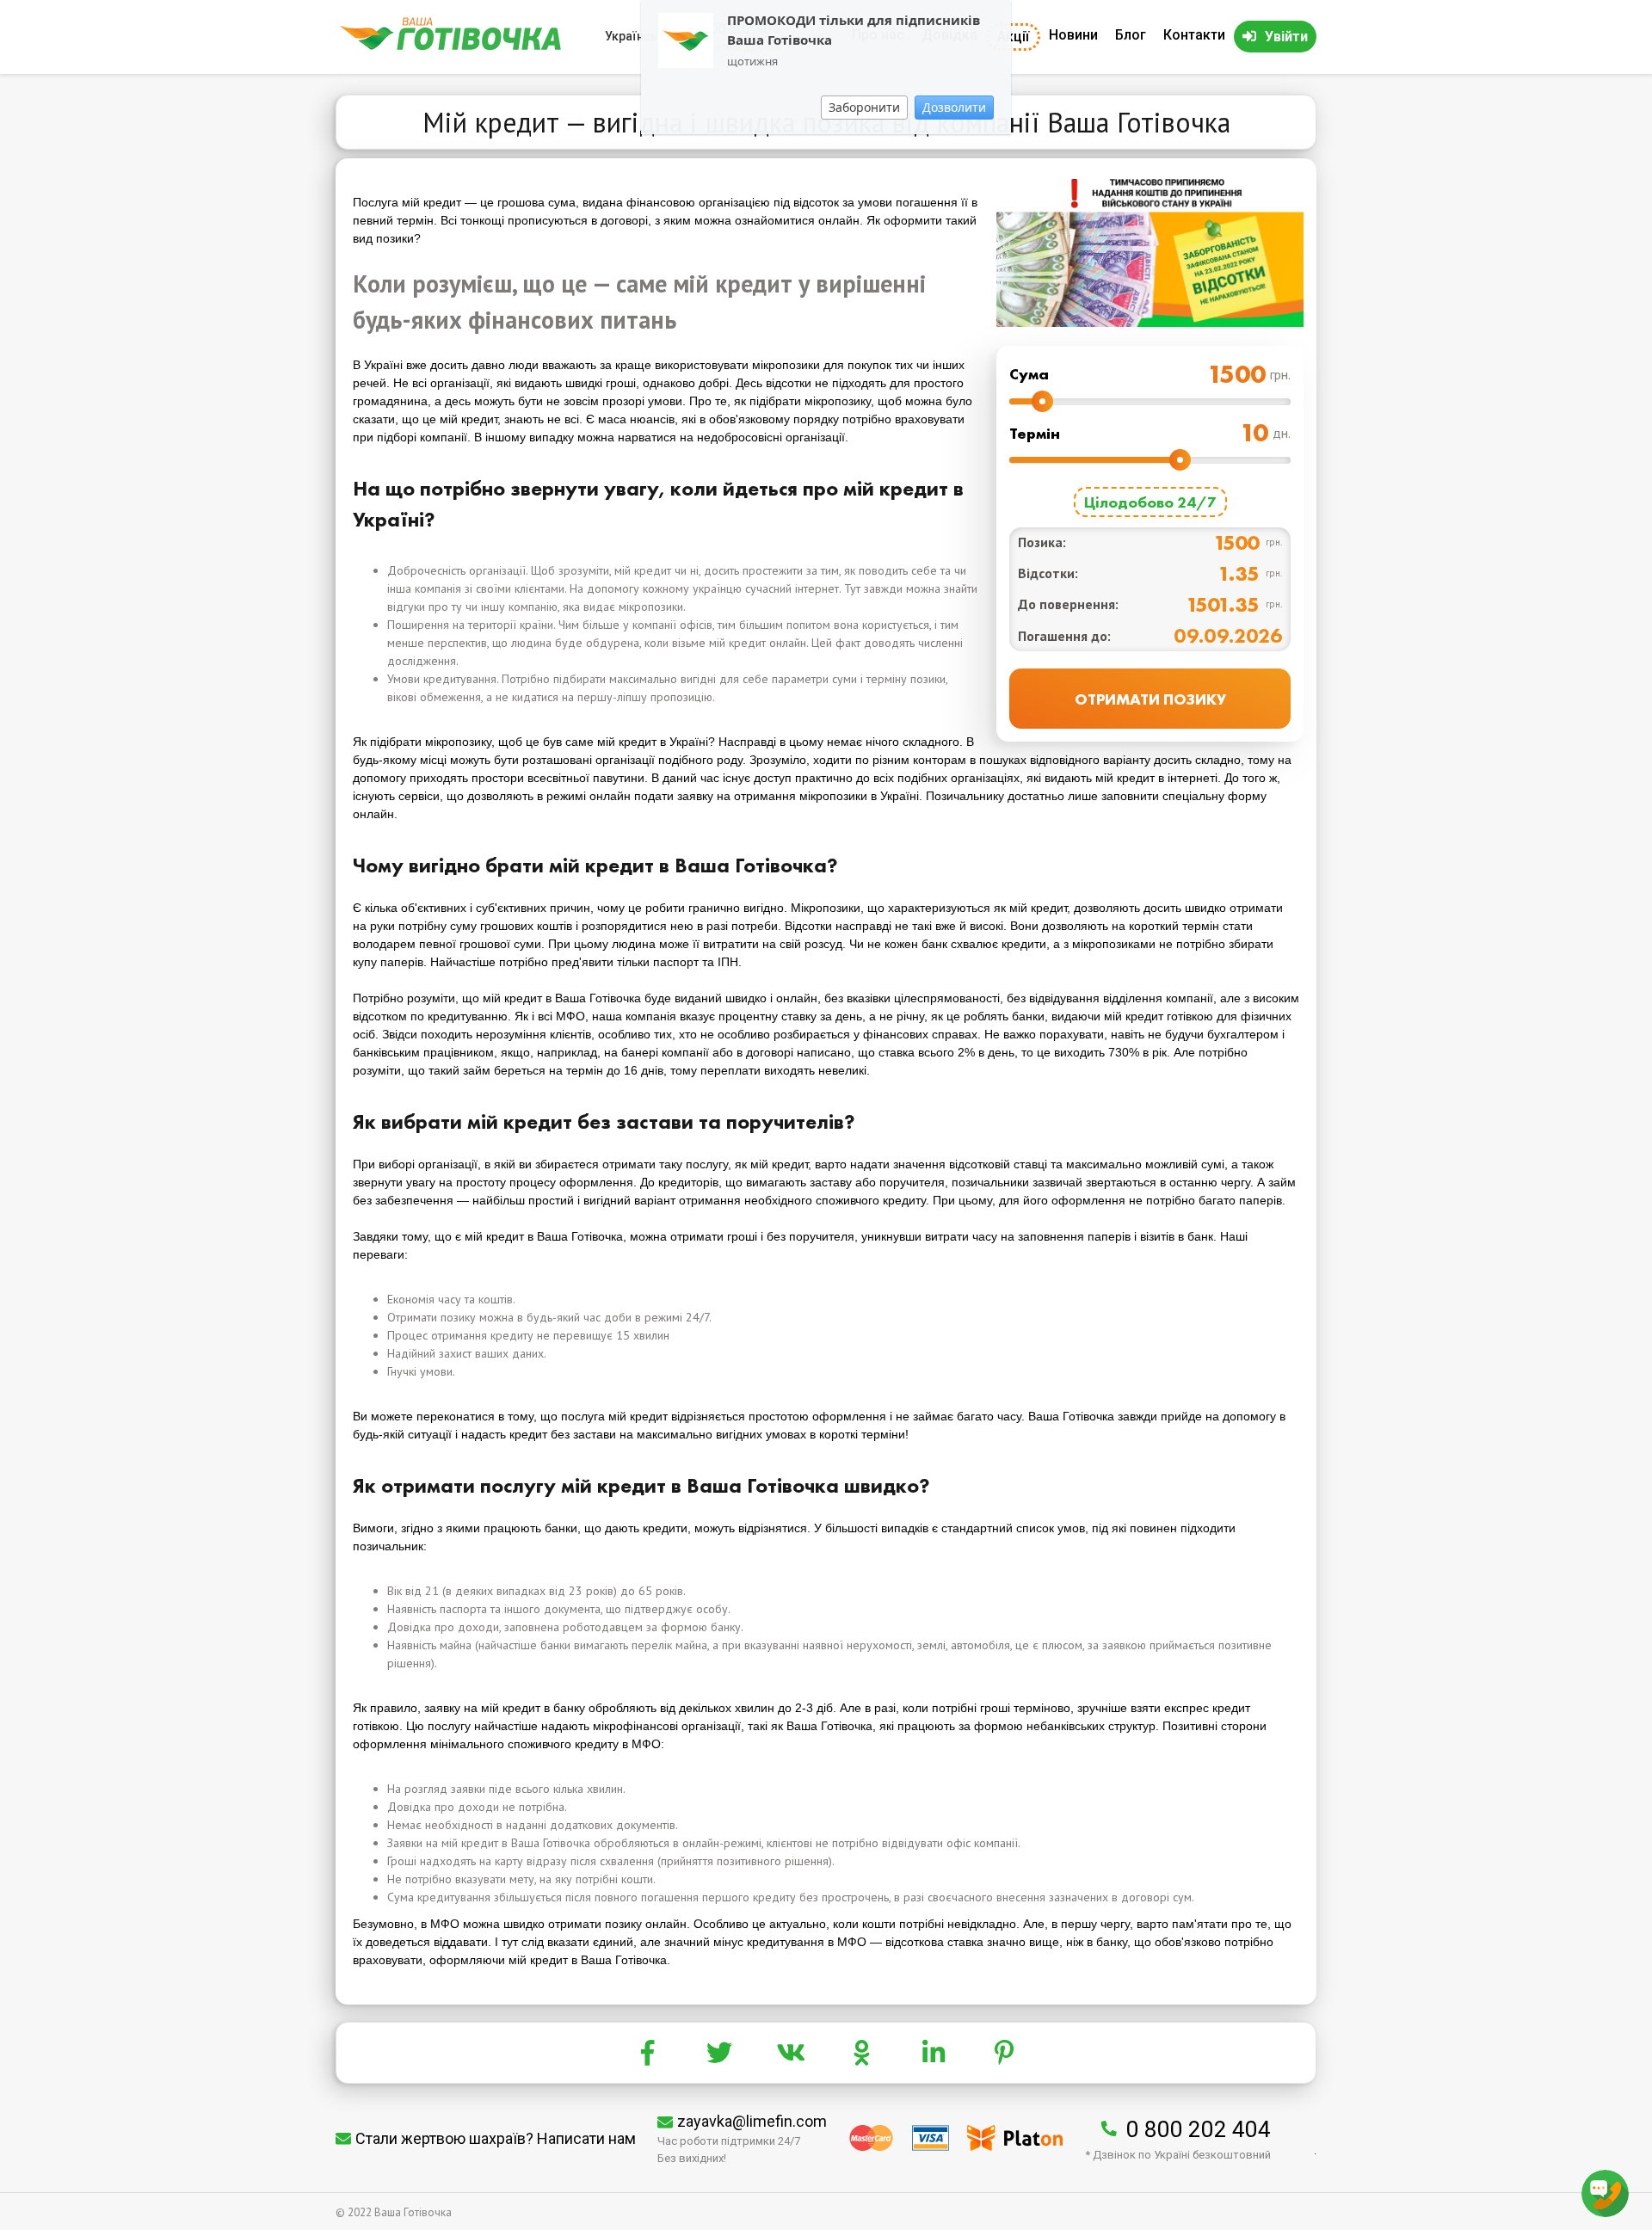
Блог (1131, 35)
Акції (1013, 37)
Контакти (1194, 35)
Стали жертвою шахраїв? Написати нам (496, 2138)
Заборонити (864, 107)
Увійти (1286, 37)
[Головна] (450, 46)
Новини (1073, 35)
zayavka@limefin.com (752, 2121)
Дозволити (954, 107)
